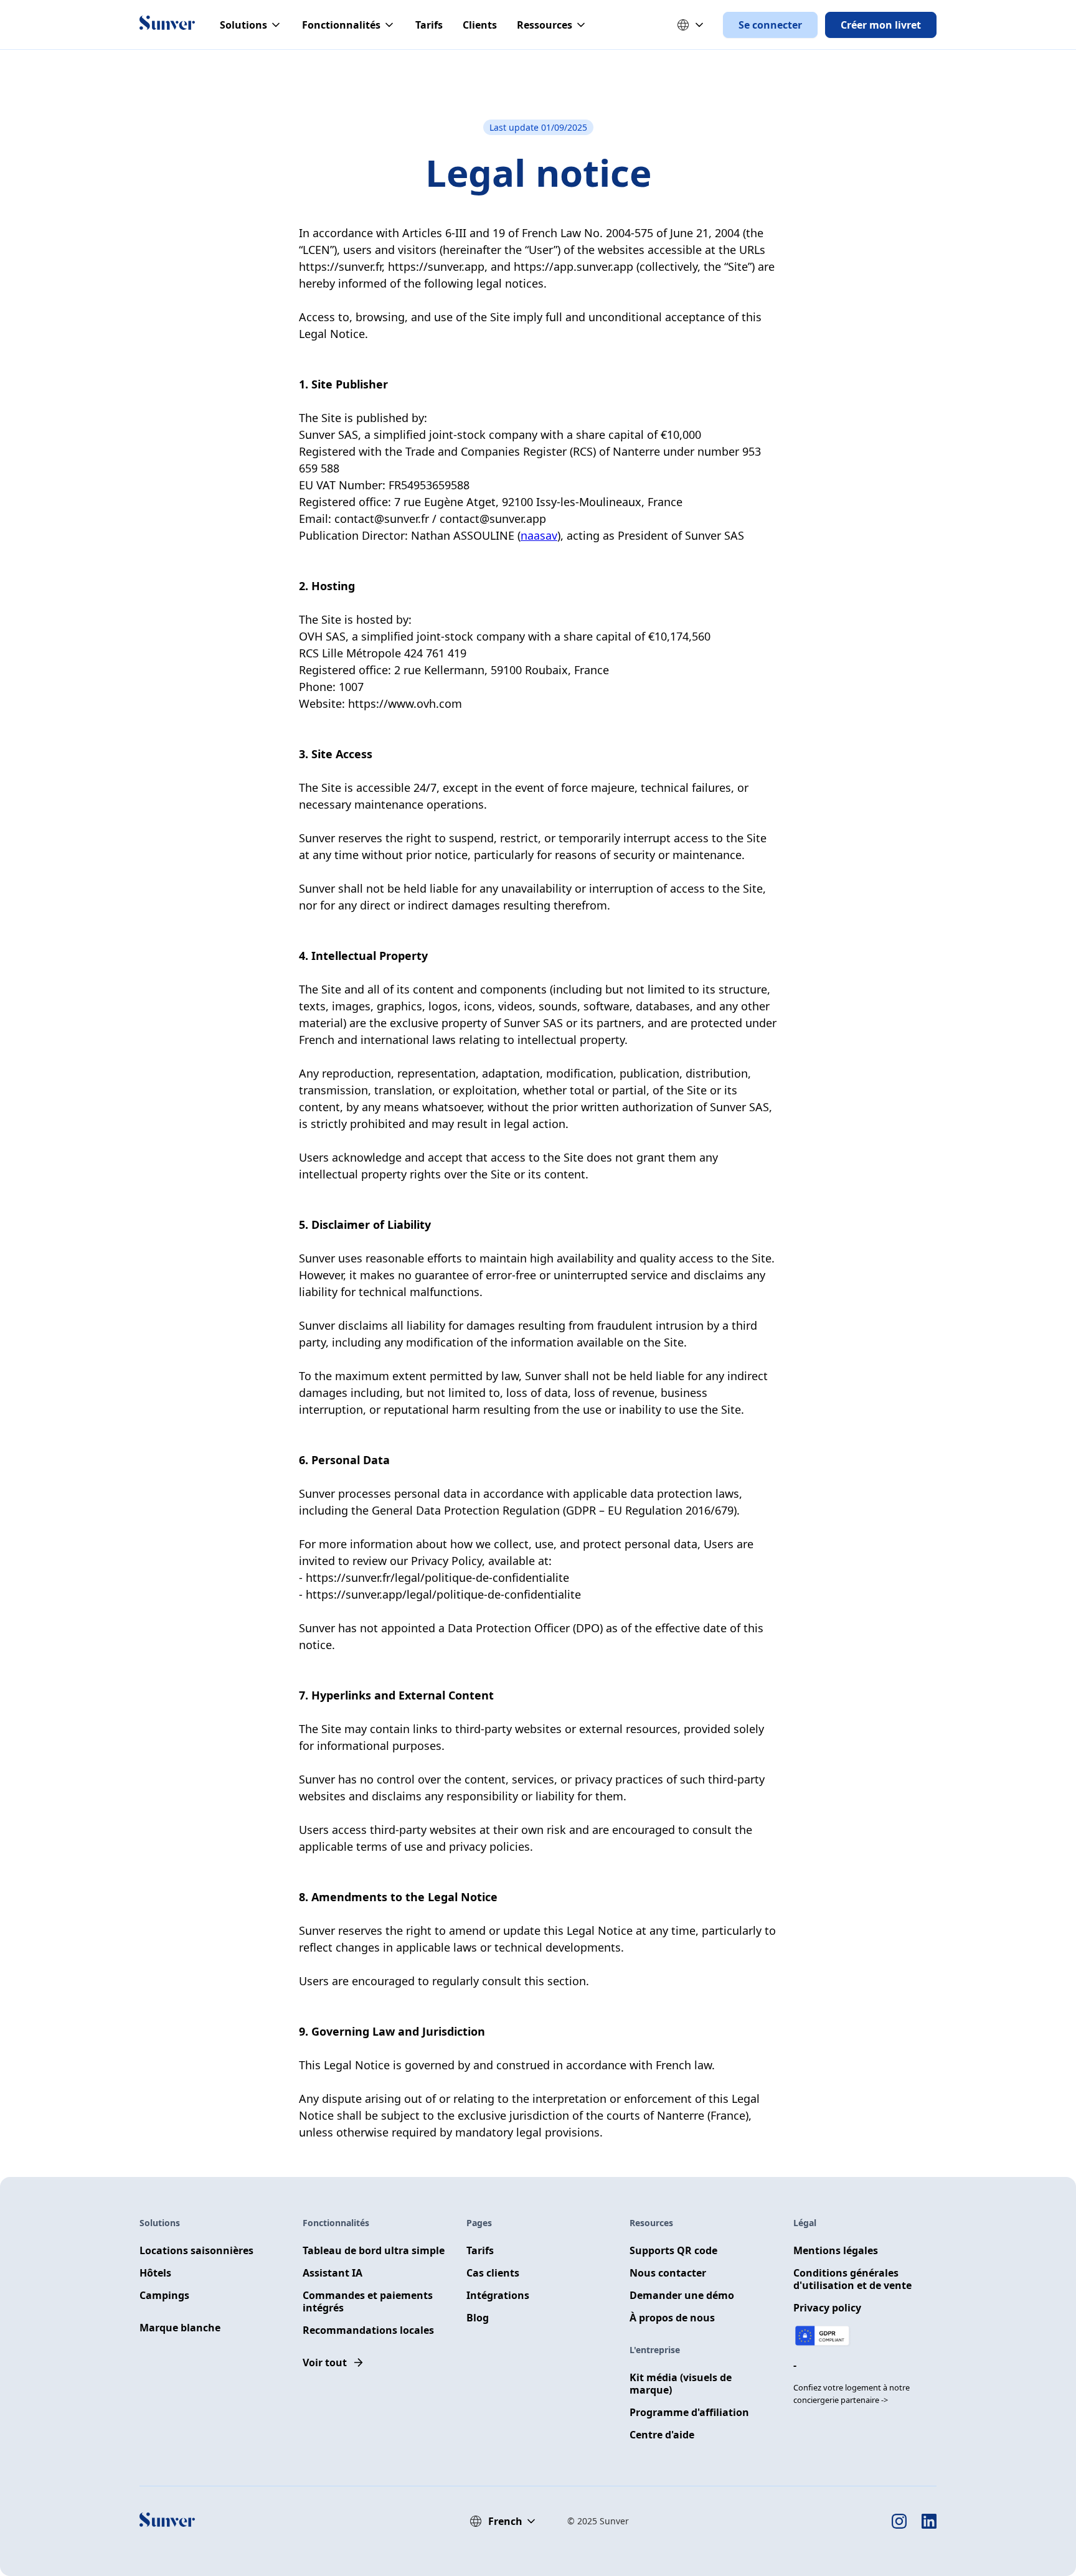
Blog (478, 2318)
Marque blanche (180, 2328)
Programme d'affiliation (689, 2412)
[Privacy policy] (823, 2336)
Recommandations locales (368, 2330)
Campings (164, 2295)
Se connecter (770, 25)
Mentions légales (836, 2250)
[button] (251, 25)
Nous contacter (668, 2273)
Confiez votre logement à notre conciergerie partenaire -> (852, 2394)
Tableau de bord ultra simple (374, 2250)
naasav (539, 535)
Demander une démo (682, 2295)
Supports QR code (673, 2250)
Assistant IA (333, 2273)
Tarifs (429, 25)
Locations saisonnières (196, 2250)
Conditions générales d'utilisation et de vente (852, 2279)
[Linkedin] (929, 2521)
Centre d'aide (662, 2435)
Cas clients (493, 2273)
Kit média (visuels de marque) (681, 2384)
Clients (480, 25)
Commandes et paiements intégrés (368, 2301)
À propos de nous (672, 2318)
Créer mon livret (881, 25)
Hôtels (155, 2273)
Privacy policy (827, 2308)
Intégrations (498, 2295)
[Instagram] (899, 2521)
